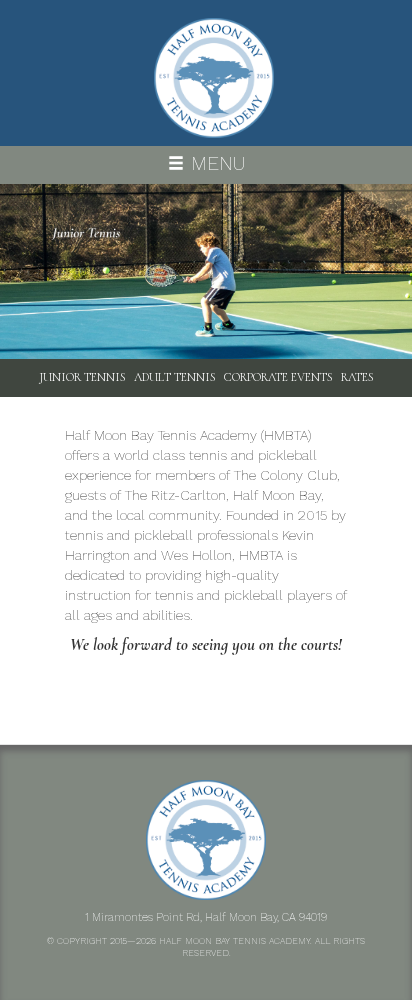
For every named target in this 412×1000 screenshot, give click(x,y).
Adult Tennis (175, 377)
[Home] (213, 78)
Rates (357, 377)
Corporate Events (278, 377)
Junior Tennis (82, 377)
